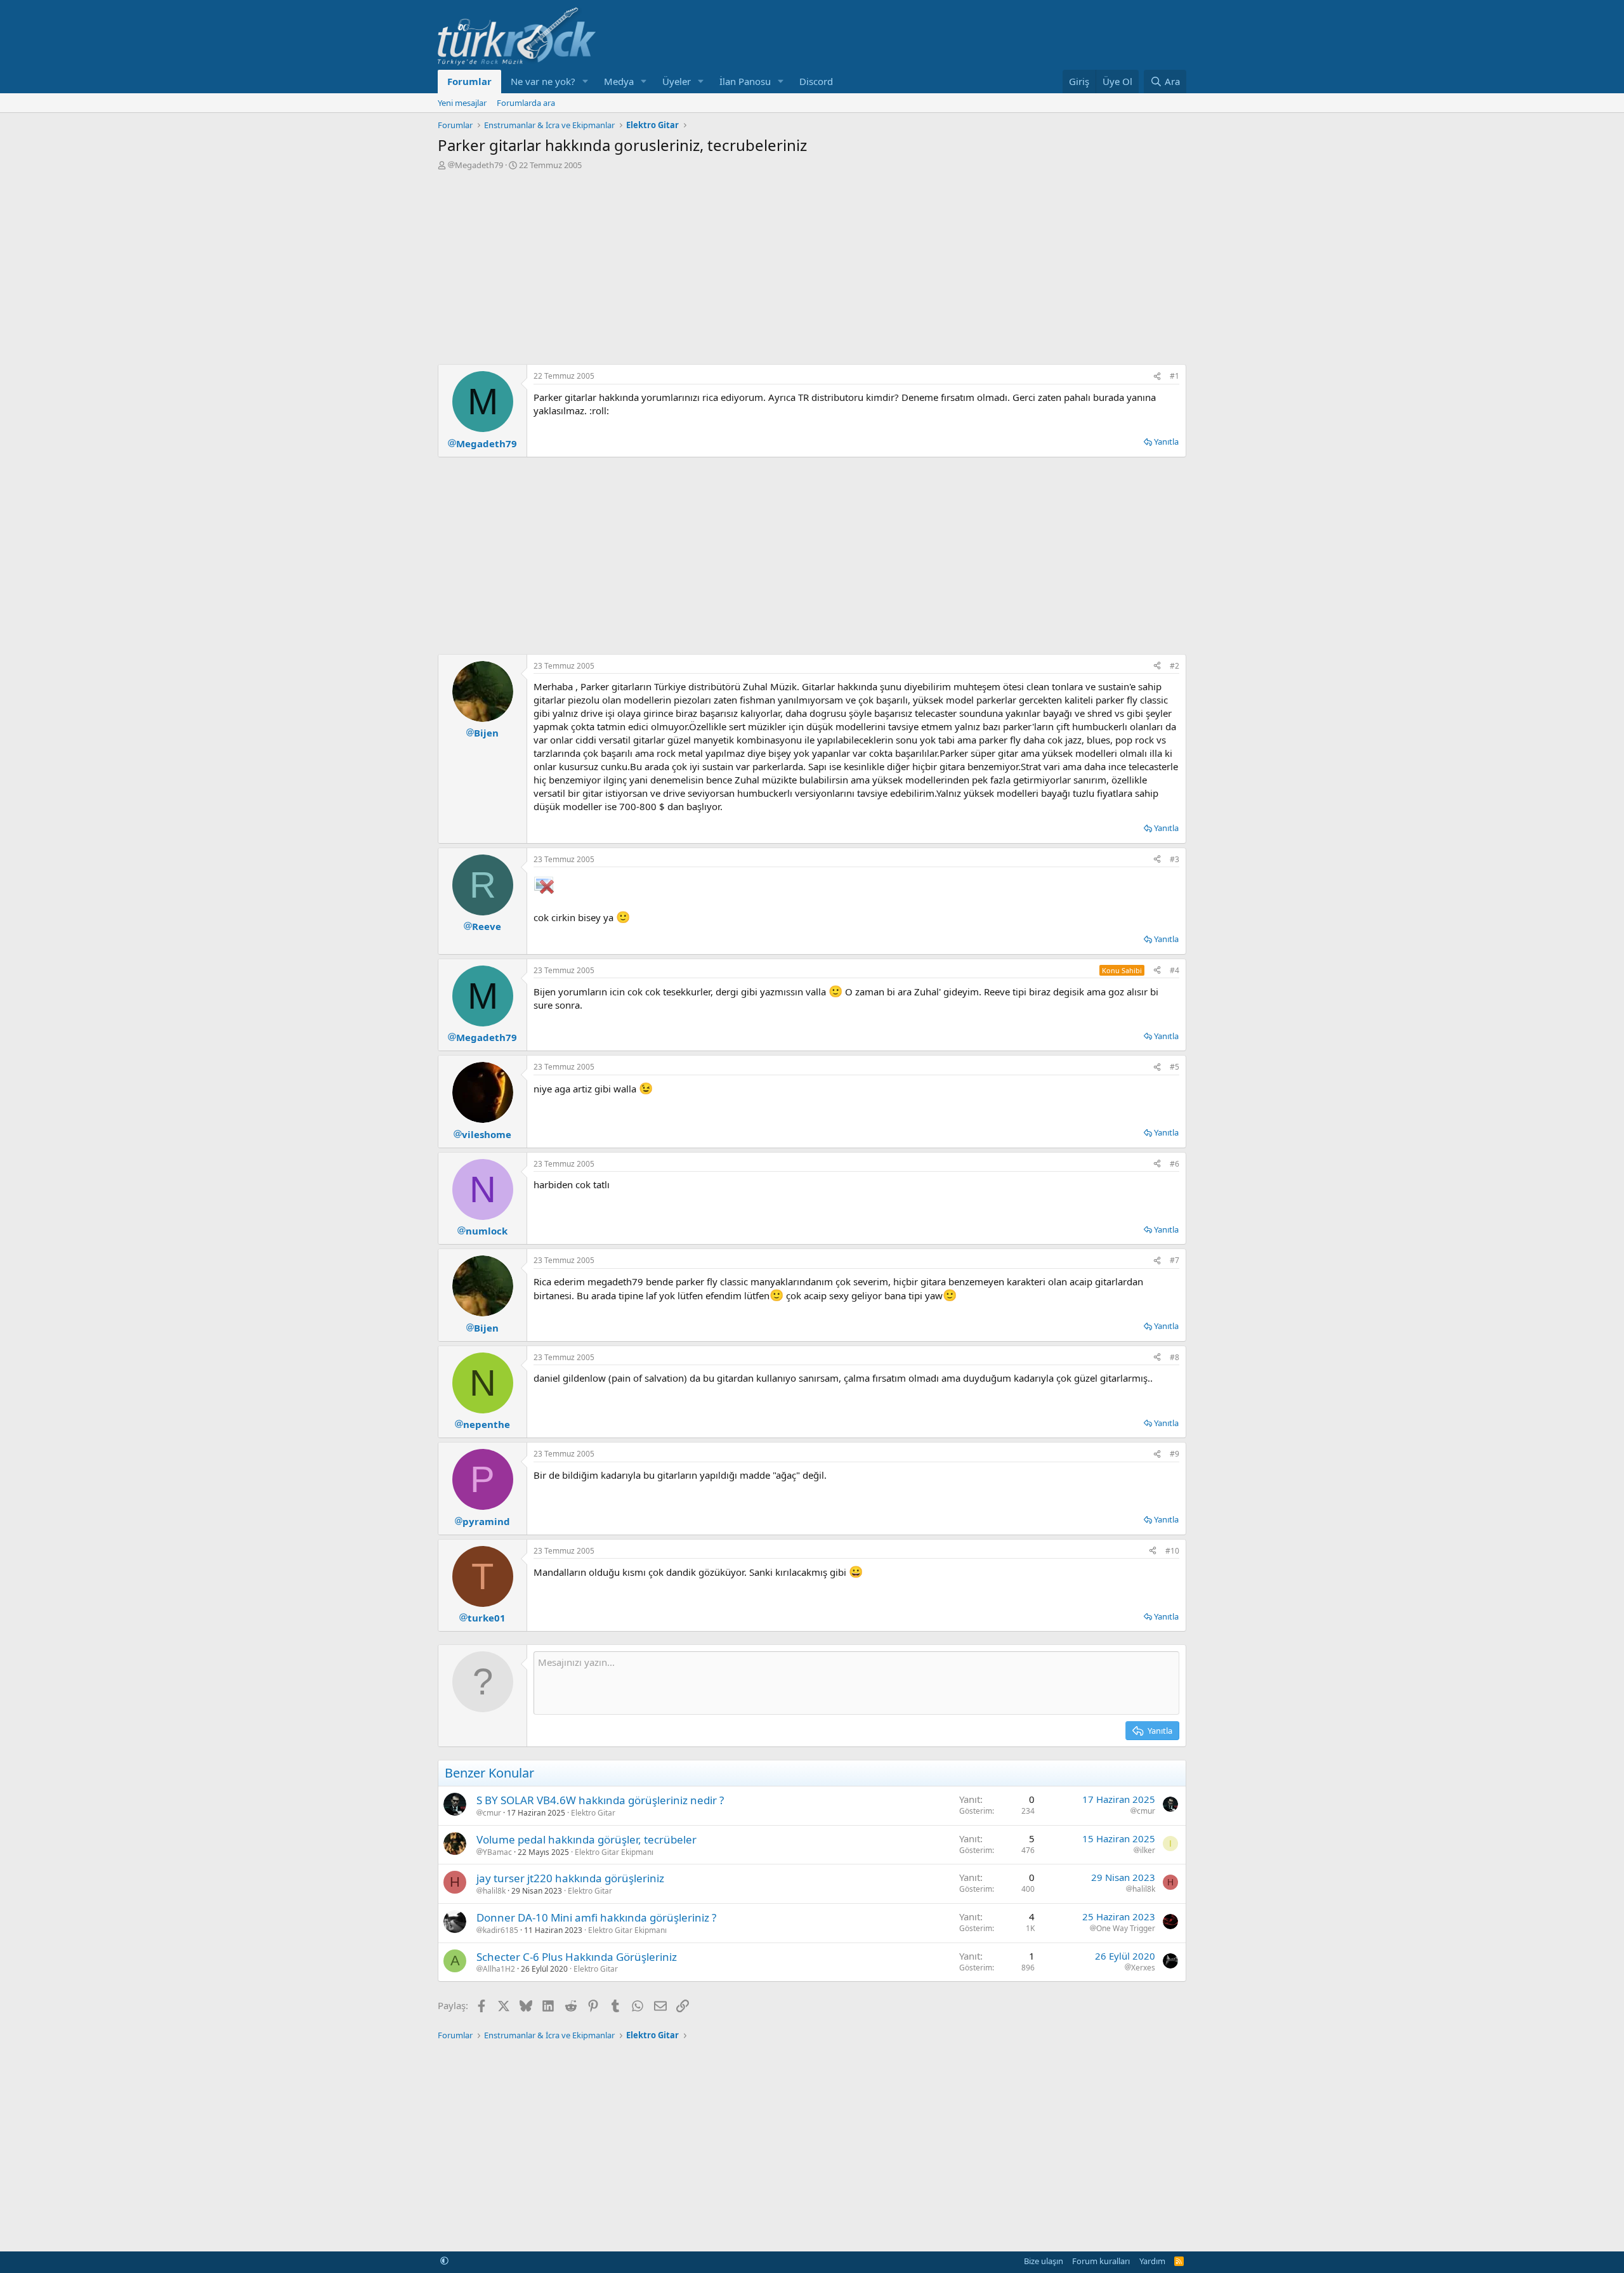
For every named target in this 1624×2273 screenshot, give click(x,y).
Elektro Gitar (593, 1813)
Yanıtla (1166, 442)
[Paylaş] (1157, 377)
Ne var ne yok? (543, 81)
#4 (1175, 970)
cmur (492, 1813)
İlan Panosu (745, 81)
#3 (1175, 859)
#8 (1175, 1357)
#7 (1175, 1260)
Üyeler (677, 81)
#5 (1175, 1067)
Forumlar (469, 81)
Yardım (1152, 2261)
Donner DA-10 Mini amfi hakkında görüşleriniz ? (596, 1917)
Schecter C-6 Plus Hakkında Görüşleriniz (577, 1957)
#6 (1175, 1164)
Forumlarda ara (526, 103)
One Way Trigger (1126, 1929)
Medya (619, 81)
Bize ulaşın (1044, 2261)
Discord (816, 81)
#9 (1175, 1454)
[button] (586, 82)
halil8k (494, 1891)
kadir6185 (501, 1930)
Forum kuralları (1101, 2261)
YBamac (497, 1852)
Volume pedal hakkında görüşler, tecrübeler (586, 1839)
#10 (1172, 1551)
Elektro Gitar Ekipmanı (614, 1852)
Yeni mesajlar (462, 103)
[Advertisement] (812, 266)
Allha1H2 (499, 1969)
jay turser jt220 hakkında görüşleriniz (570, 1878)
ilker (1148, 1850)
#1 (1175, 376)
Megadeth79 (479, 165)
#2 (1175, 666)
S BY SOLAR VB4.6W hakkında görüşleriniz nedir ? (600, 1800)
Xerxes (1143, 1968)
